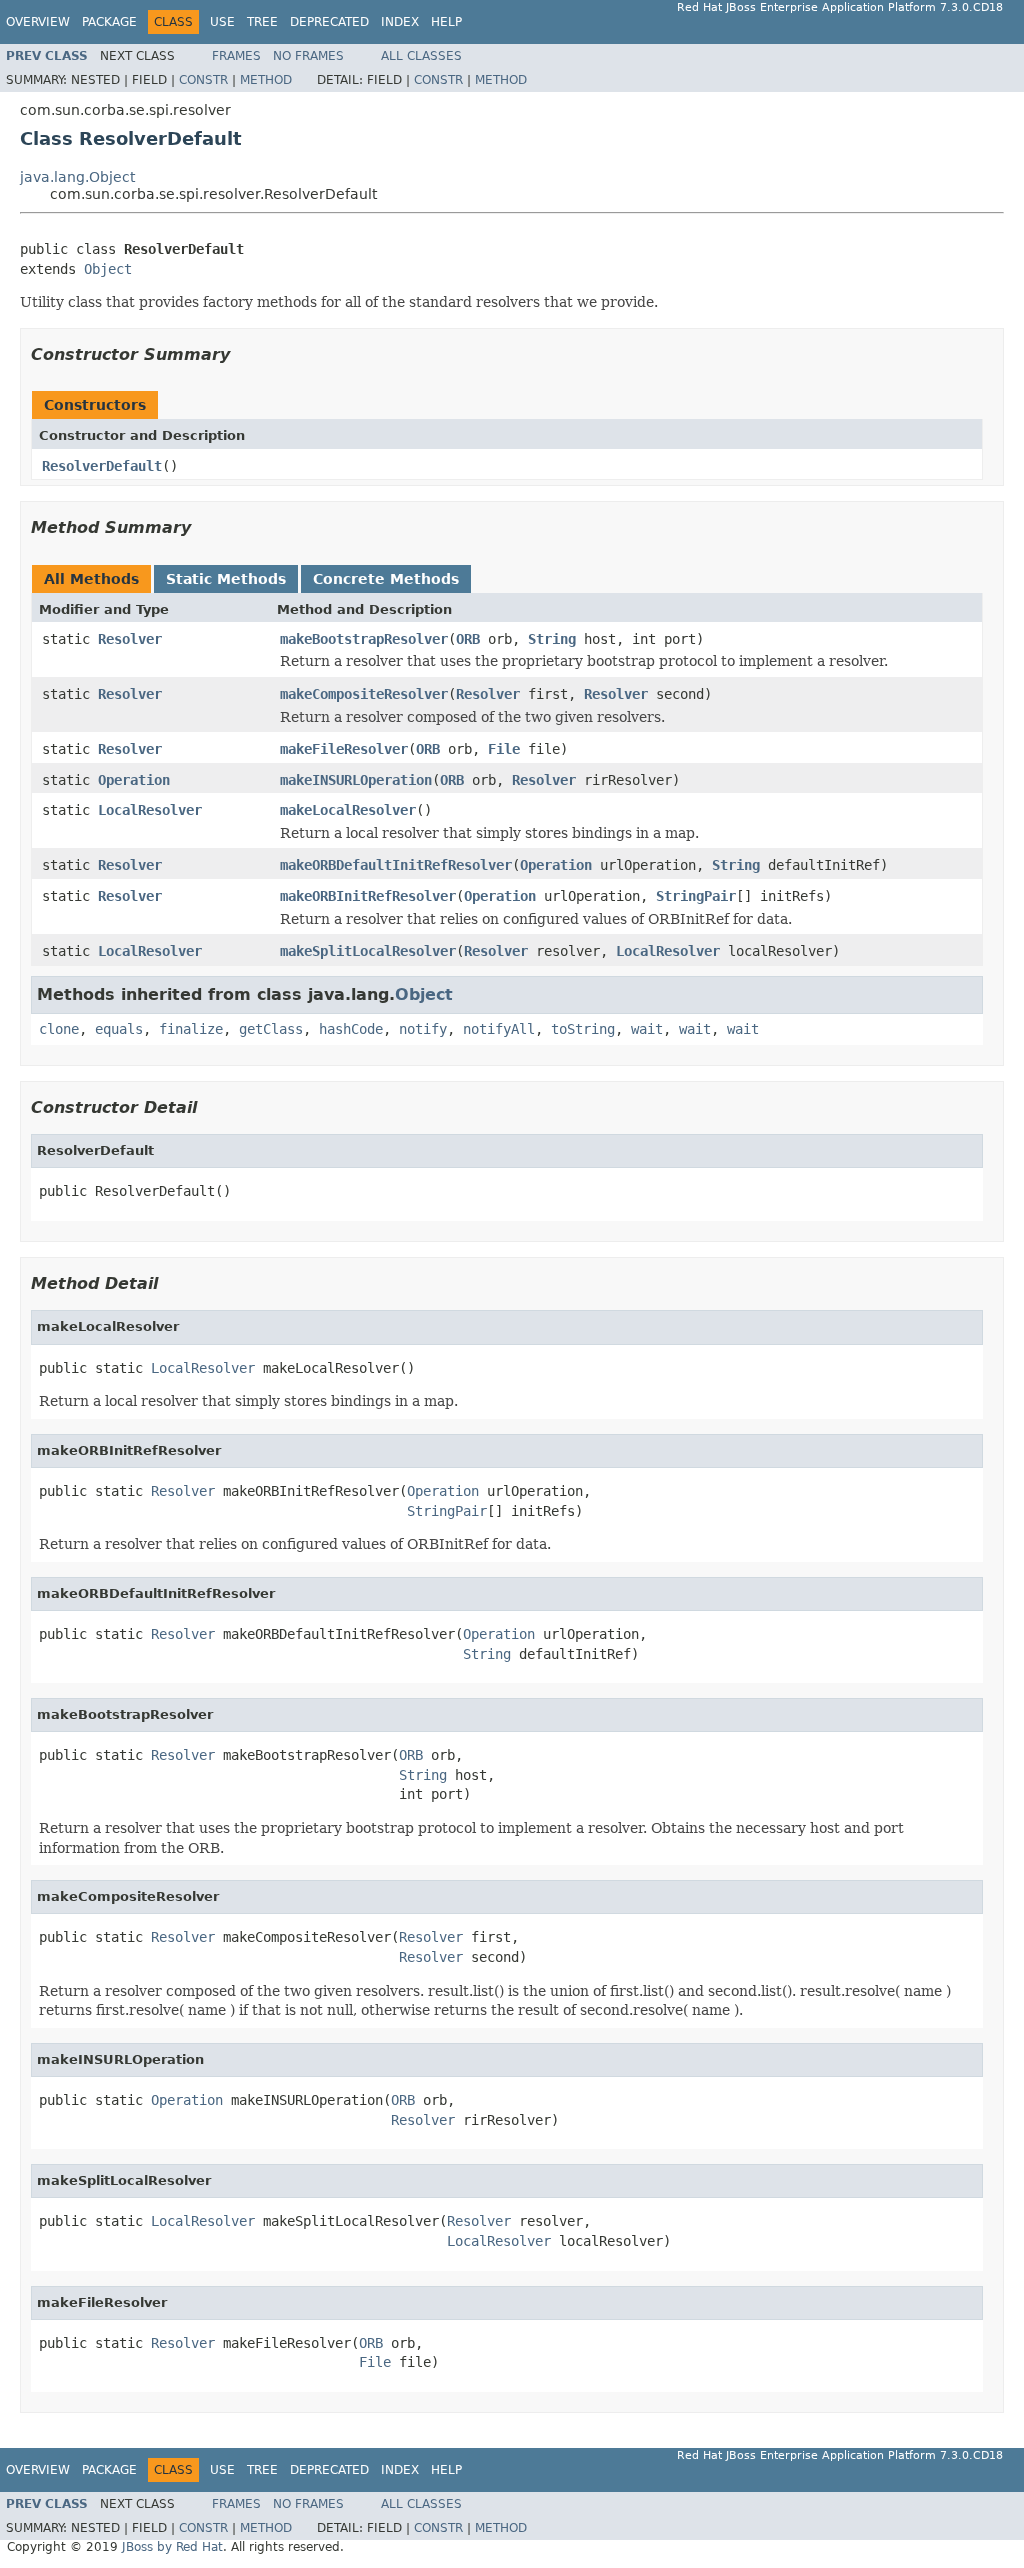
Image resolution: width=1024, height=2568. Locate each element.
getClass (271, 1029)
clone (59, 1029)
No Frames (308, 56)
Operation (134, 780)
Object (108, 269)
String (552, 639)
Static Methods (226, 579)
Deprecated (329, 22)
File (504, 749)
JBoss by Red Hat (172, 2547)
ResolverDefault (102, 466)
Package (109, 22)
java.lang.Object (77, 177)
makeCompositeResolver (364, 694)
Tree (262, 22)
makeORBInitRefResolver (368, 896)
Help (446, 22)
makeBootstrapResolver (364, 639)
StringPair (696, 896)
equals (119, 1029)
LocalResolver (150, 810)
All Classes (421, 56)
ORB (468, 639)
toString (583, 1029)
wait (647, 1029)
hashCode (351, 1029)
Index (400, 22)
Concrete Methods (386, 579)
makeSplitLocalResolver (368, 951)
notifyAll (499, 1029)
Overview (38, 22)
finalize (191, 1029)
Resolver (130, 639)
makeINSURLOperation (356, 780)
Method (266, 80)
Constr (203, 80)
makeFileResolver (344, 749)
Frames (236, 56)
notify (423, 1029)
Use (222, 22)
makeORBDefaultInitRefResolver (396, 865)
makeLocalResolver (348, 810)
